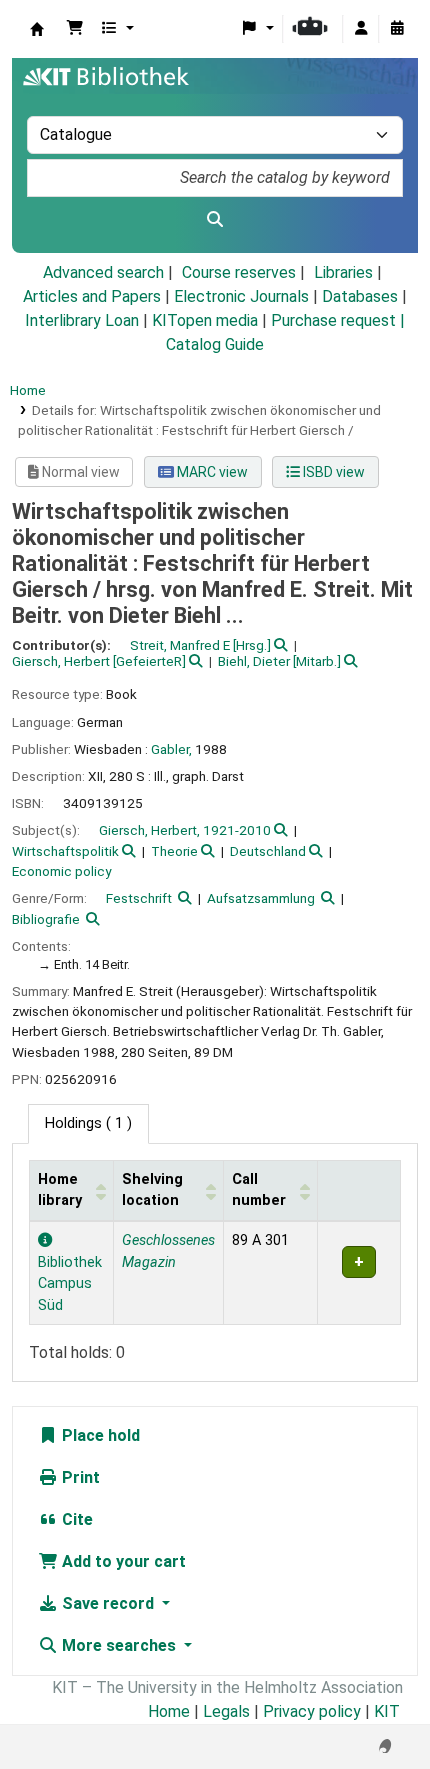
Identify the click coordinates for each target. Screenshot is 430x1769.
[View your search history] (397, 29)
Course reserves (239, 272)
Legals (226, 1711)
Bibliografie (46, 919)
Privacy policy (312, 1711)
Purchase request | (338, 320)
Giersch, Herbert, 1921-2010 (185, 830)
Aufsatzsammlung (261, 898)
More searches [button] (119, 1645)
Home (28, 390)
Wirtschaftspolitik (65, 851)
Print (79, 1477)
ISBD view (332, 472)
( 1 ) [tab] (88, 1123)
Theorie (174, 851)
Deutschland (268, 851)
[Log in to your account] (361, 29)
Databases (360, 296)
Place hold (99, 1435)
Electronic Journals (241, 296)
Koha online (37, 29)
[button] (75, 29)
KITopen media (205, 320)
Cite (75, 1519)
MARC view (211, 472)
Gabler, (171, 749)
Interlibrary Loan (82, 320)
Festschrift (139, 898)
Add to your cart (122, 1561)
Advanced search (103, 272)
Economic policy (61, 871)
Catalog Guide (215, 344)
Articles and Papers (92, 296)
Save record (108, 1603)
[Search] (215, 220)
